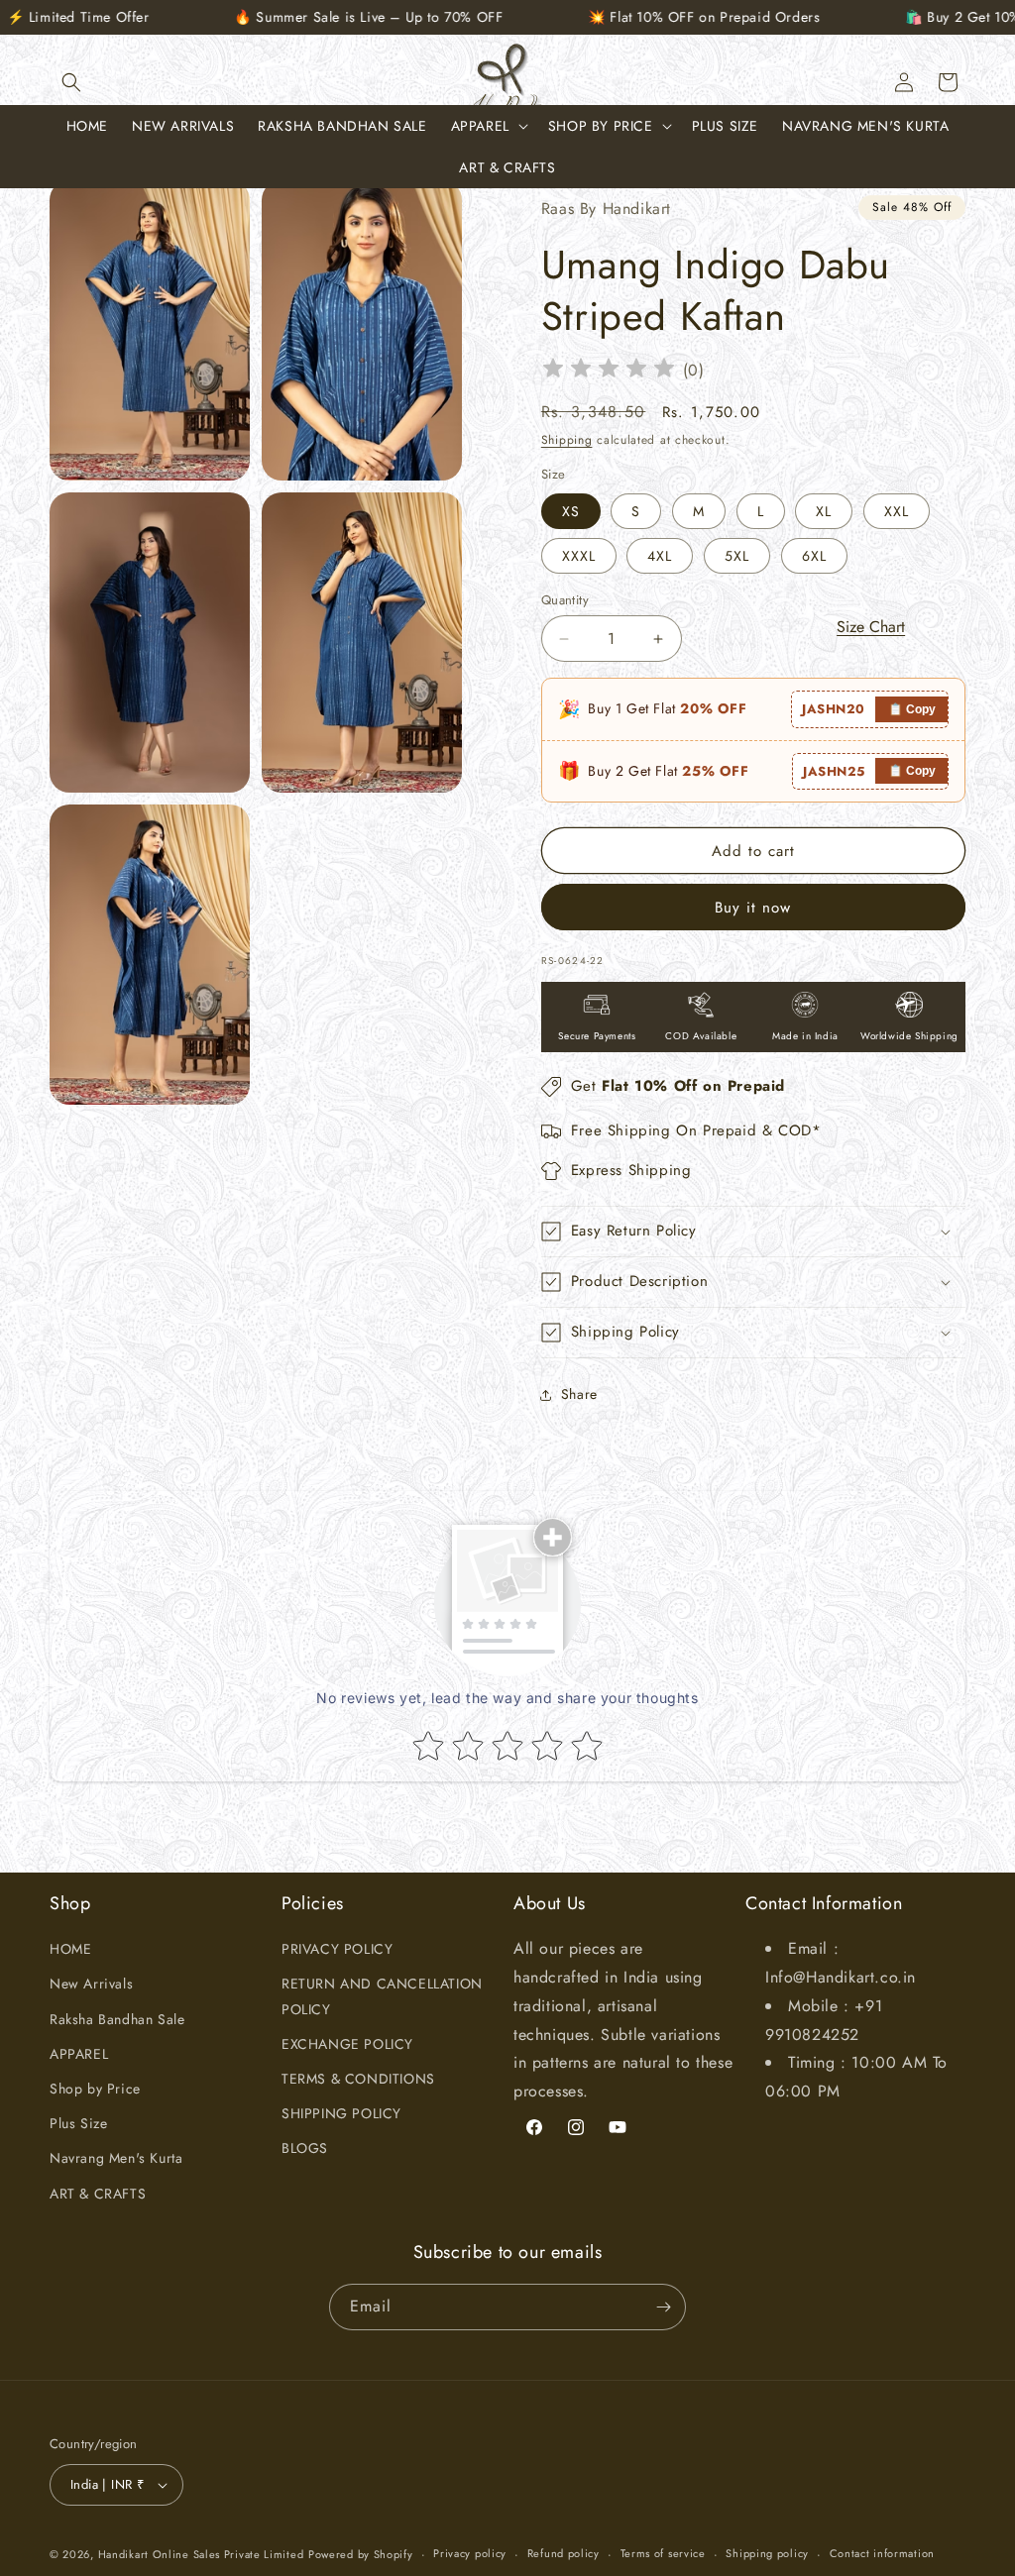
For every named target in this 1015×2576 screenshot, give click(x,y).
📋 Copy (912, 709)
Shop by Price (95, 2089)
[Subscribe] (663, 2307)
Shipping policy (767, 2553)
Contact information (882, 2553)
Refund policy (564, 2553)
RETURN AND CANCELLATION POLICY (382, 1996)
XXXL (579, 556)
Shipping (567, 440)
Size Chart (871, 627)
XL (824, 511)
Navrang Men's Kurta (116, 2158)
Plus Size (78, 2123)
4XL (660, 556)
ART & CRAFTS (98, 2194)
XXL (897, 511)
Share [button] (579, 1394)
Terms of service (663, 2553)
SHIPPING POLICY (341, 2113)
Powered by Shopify (361, 2554)
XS (571, 511)
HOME (70, 1949)
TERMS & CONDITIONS (358, 2079)
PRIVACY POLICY (337, 1949)
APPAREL (79, 2054)
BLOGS (305, 2148)
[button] (71, 82)
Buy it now (753, 908)
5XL (737, 556)
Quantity (565, 600)
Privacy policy (470, 2553)
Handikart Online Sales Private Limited (201, 2554)
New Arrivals (91, 1984)
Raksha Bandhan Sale (117, 2019)
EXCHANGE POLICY (347, 2044)
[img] (609, 371)
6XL (814, 556)
